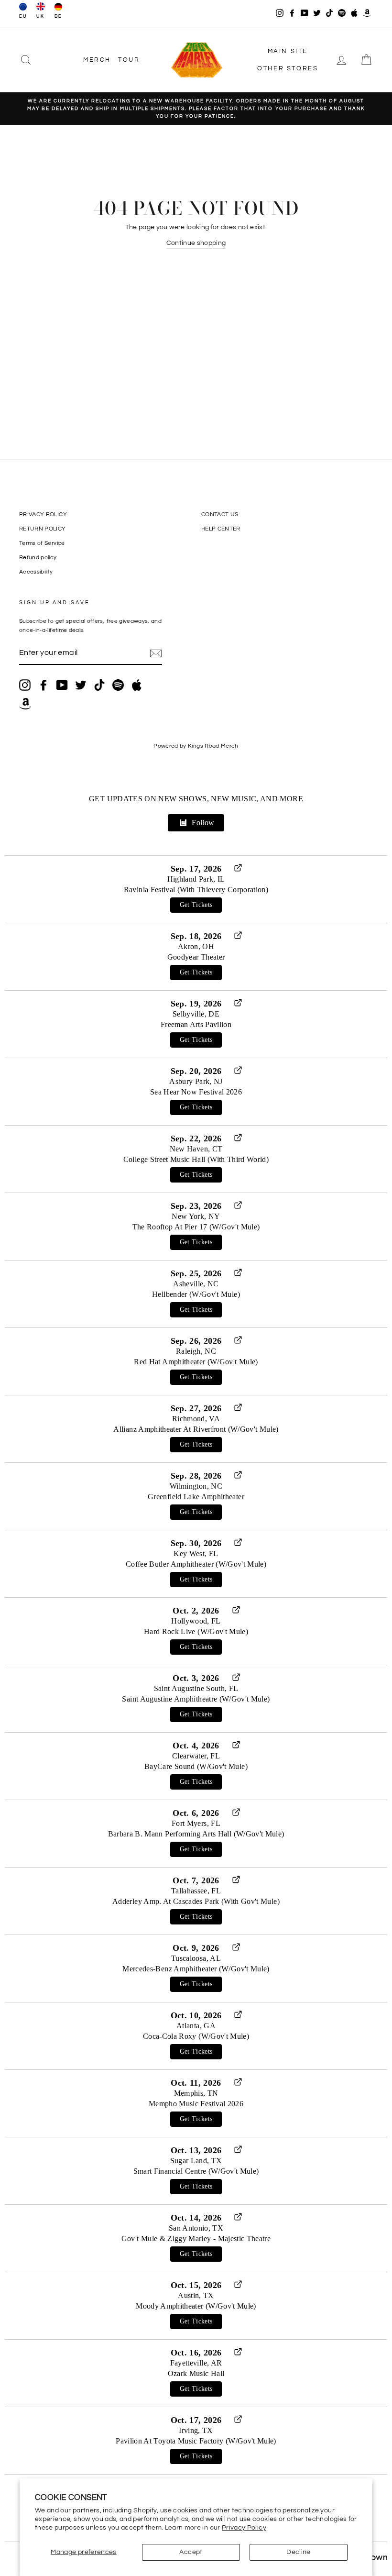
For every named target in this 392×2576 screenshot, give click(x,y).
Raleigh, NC (196, 1351)
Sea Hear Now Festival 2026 (196, 1092)
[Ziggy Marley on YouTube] (62, 685)
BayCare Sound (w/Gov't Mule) (196, 1766)
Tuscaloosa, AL (196, 1958)
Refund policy (38, 557)
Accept (191, 2552)
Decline (298, 2552)
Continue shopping (196, 243)
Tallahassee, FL (196, 1891)
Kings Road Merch (213, 746)
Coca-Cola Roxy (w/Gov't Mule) (196, 2036)
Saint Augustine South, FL (196, 1688)
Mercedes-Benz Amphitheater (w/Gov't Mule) (196, 1969)
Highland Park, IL (196, 879)
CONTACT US (220, 514)
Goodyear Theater (196, 957)
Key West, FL (196, 1553)
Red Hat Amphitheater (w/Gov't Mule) (196, 1362)
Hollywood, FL (196, 1621)
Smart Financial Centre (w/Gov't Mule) (196, 2171)
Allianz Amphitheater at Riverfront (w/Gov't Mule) (196, 1429)
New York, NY (196, 1216)
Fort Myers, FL (196, 1823)
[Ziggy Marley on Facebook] (44, 685)
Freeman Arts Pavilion (196, 1024)
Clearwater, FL (196, 1756)
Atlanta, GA (196, 2026)
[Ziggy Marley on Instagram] (25, 685)
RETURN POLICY (43, 529)
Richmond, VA (196, 1419)
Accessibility (36, 572)
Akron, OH (196, 946)
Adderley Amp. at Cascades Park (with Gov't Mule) (196, 1901)
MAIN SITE (288, 51)
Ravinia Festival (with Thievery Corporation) (196, 890)
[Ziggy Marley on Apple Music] (137, 685)
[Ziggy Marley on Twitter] (81, 685)
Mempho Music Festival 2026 (196, 2104)
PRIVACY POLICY (43, 514)
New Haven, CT (196, 1149)
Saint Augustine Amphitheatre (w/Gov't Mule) (196, 1699)
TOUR (129, 60)
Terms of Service (42, 543)
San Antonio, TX (196, 2228)
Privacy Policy (244, 2528)
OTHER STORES (288, 68)
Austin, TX (196, 2295)
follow (203, 823)
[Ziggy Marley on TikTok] (99, 685)
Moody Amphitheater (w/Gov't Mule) (196, 2306)
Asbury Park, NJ (196, 1081)
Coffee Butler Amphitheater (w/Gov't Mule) (196, 1564)
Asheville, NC (196, 1284)
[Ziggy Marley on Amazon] (25, 704)
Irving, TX (196, 2430)
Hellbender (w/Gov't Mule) (196, 1294)
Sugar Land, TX (196, 2161)
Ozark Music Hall (196, 2373)
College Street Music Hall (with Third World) (196, 1159)
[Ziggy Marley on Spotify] (118, 685)
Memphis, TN (196, 2093)
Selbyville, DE (196, 1014)
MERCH (97, 60)
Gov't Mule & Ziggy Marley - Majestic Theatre (196, 2239)
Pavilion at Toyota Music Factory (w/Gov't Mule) (196, 2441)
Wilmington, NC (196, 1486)
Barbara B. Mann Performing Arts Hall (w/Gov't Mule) (196, 1834)
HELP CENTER (221, 529)
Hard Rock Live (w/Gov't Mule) (196, 1631)
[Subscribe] (156, 653)
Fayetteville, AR (196, 2363)
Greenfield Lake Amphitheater (196, 1497)
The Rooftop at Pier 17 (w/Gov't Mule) (196, 1227)
